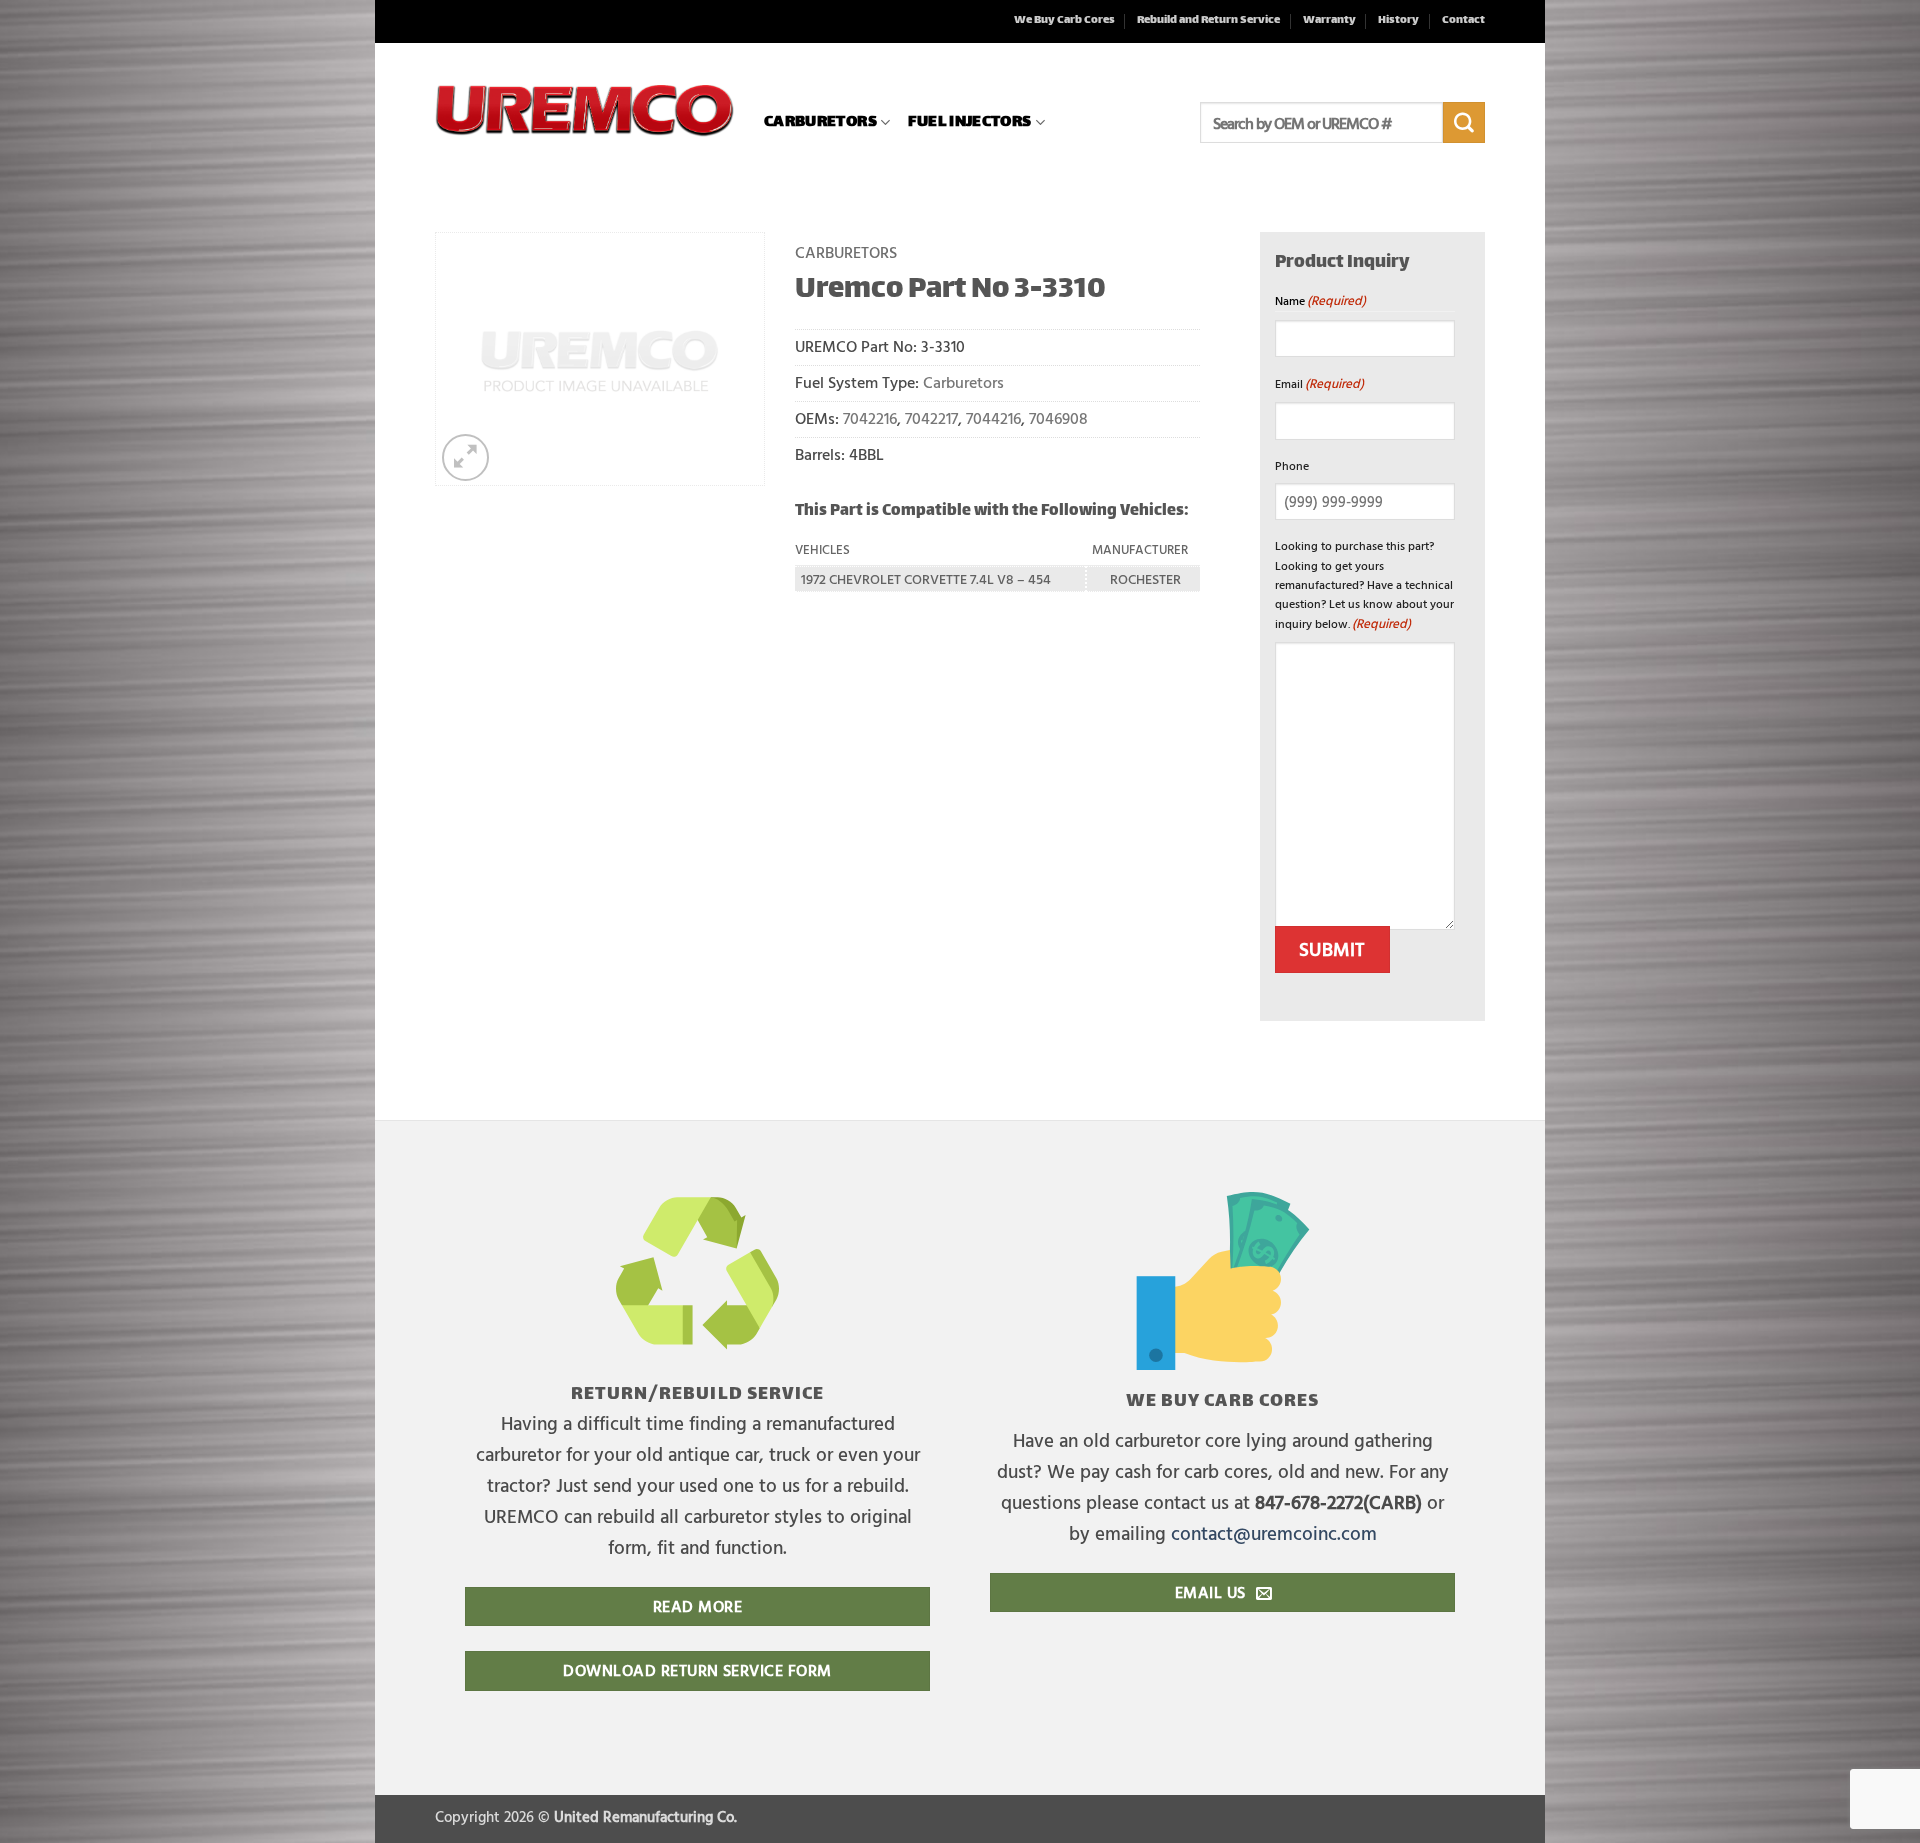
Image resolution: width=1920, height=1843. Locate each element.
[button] (465, 457)
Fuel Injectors (969, 122)
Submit (1332, 949)
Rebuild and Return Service (1208, 20)
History (1398, 20)
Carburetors (820, 122)
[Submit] (1464, 123)
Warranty (1329, 20)
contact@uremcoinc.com (1274, 1532)
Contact (1463, 20)
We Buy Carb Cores (1064, 20)
